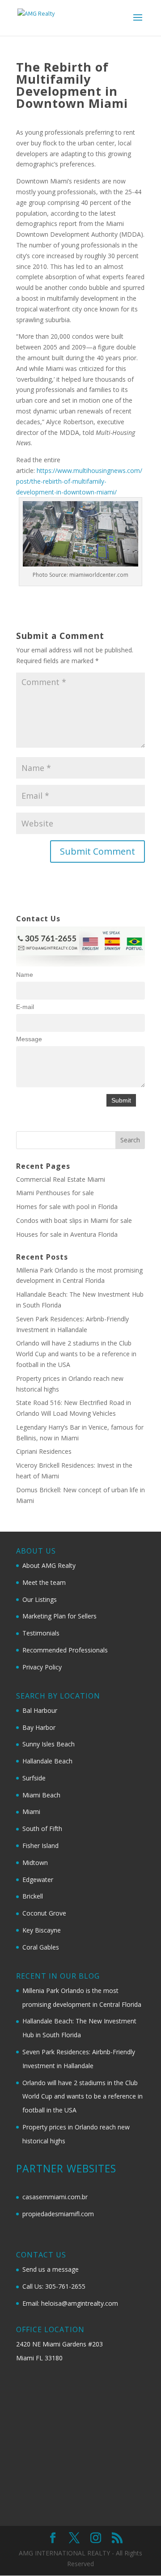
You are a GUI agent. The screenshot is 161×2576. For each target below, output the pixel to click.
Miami (31, 1812)
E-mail (25, 1007)
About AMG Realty (49, 1565)
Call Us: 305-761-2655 (54, 2286)
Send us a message (51, 2269)
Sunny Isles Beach (49, 1744)
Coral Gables (41, 1947)
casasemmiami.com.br (55, 2197)
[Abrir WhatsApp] (139, 2553)
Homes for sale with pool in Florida (67, 1207)
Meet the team (44, 1582)
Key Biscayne (42, 1930)
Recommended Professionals (65, 1650)
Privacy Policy (42, 1667)
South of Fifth (42, 1829)
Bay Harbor (39, 1727)
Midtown (35, 1863)
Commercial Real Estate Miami (61, 1179)
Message (29, 1039)
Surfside (34, 1778)
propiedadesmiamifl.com (58, 2214)
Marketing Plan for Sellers (59, 1616)
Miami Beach (41, 1795)
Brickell (33, 1896)
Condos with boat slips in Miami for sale (74, 1220)
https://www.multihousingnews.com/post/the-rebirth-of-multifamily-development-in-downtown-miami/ (79, 481)
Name (25, 975)
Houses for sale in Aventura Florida (67, 1234)
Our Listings (40, 1599)
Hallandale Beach (47, 1761)
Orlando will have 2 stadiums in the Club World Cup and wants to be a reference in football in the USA (76, 1354)
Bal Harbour (40, 1710)
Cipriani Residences (44, 1451)
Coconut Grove (44, 1913)
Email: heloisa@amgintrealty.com (70, 2303)
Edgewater (38, 1880)
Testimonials (41, 1633)
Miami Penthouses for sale (55, 1193)
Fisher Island (40, 1846)
